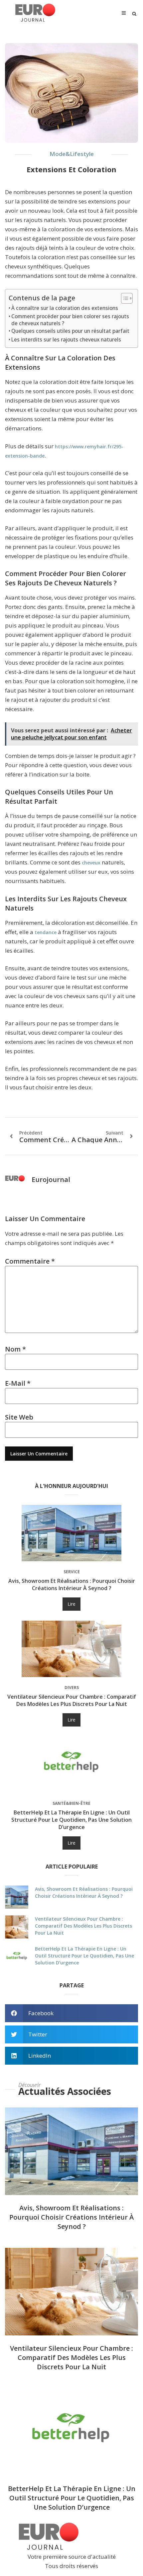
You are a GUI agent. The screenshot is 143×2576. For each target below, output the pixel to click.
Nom (15, 1349)
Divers (72, 1688)
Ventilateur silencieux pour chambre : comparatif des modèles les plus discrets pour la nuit (72, 1700)
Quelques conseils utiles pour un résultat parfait (70, 331)
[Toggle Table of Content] (124, 298)
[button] (134, 14)
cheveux (91, 863)
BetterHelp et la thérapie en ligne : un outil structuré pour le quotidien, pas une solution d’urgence (71, 1820)
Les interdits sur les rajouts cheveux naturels (66, 339)
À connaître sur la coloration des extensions (65, 308)
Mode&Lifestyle (72, 154)
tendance (46, 932)
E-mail (18, 1383)
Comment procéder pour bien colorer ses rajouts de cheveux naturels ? (70, 320)
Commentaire (30, 1261)
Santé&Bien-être (71, 1803)
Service (72, 1572)
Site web (19, 1417)
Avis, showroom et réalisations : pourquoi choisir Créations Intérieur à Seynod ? (72, 1584)
